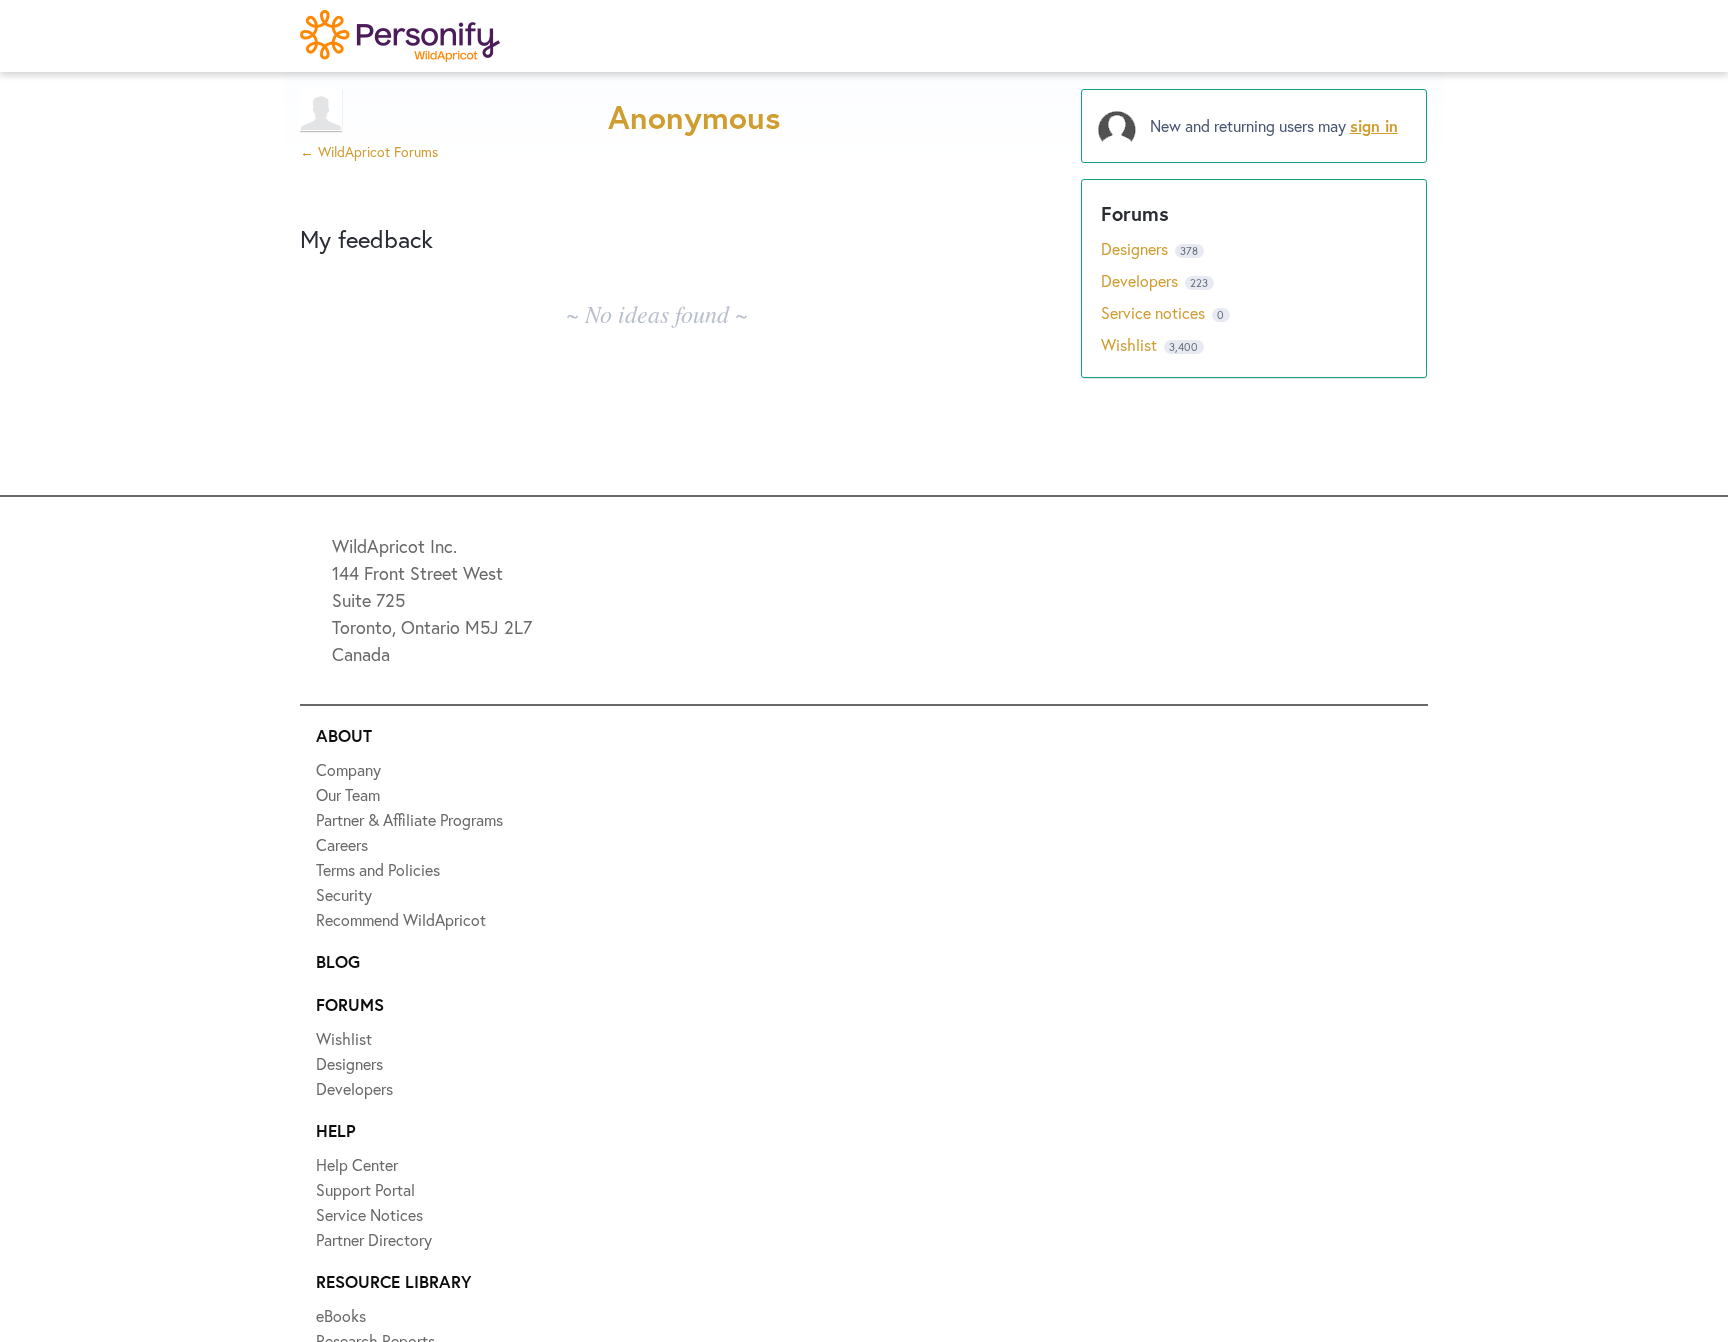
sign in (1374, 125)
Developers (1141, 280)
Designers (1136, 248)
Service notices (1155, 312)
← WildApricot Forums (369, 151)
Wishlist (1131, 344)
